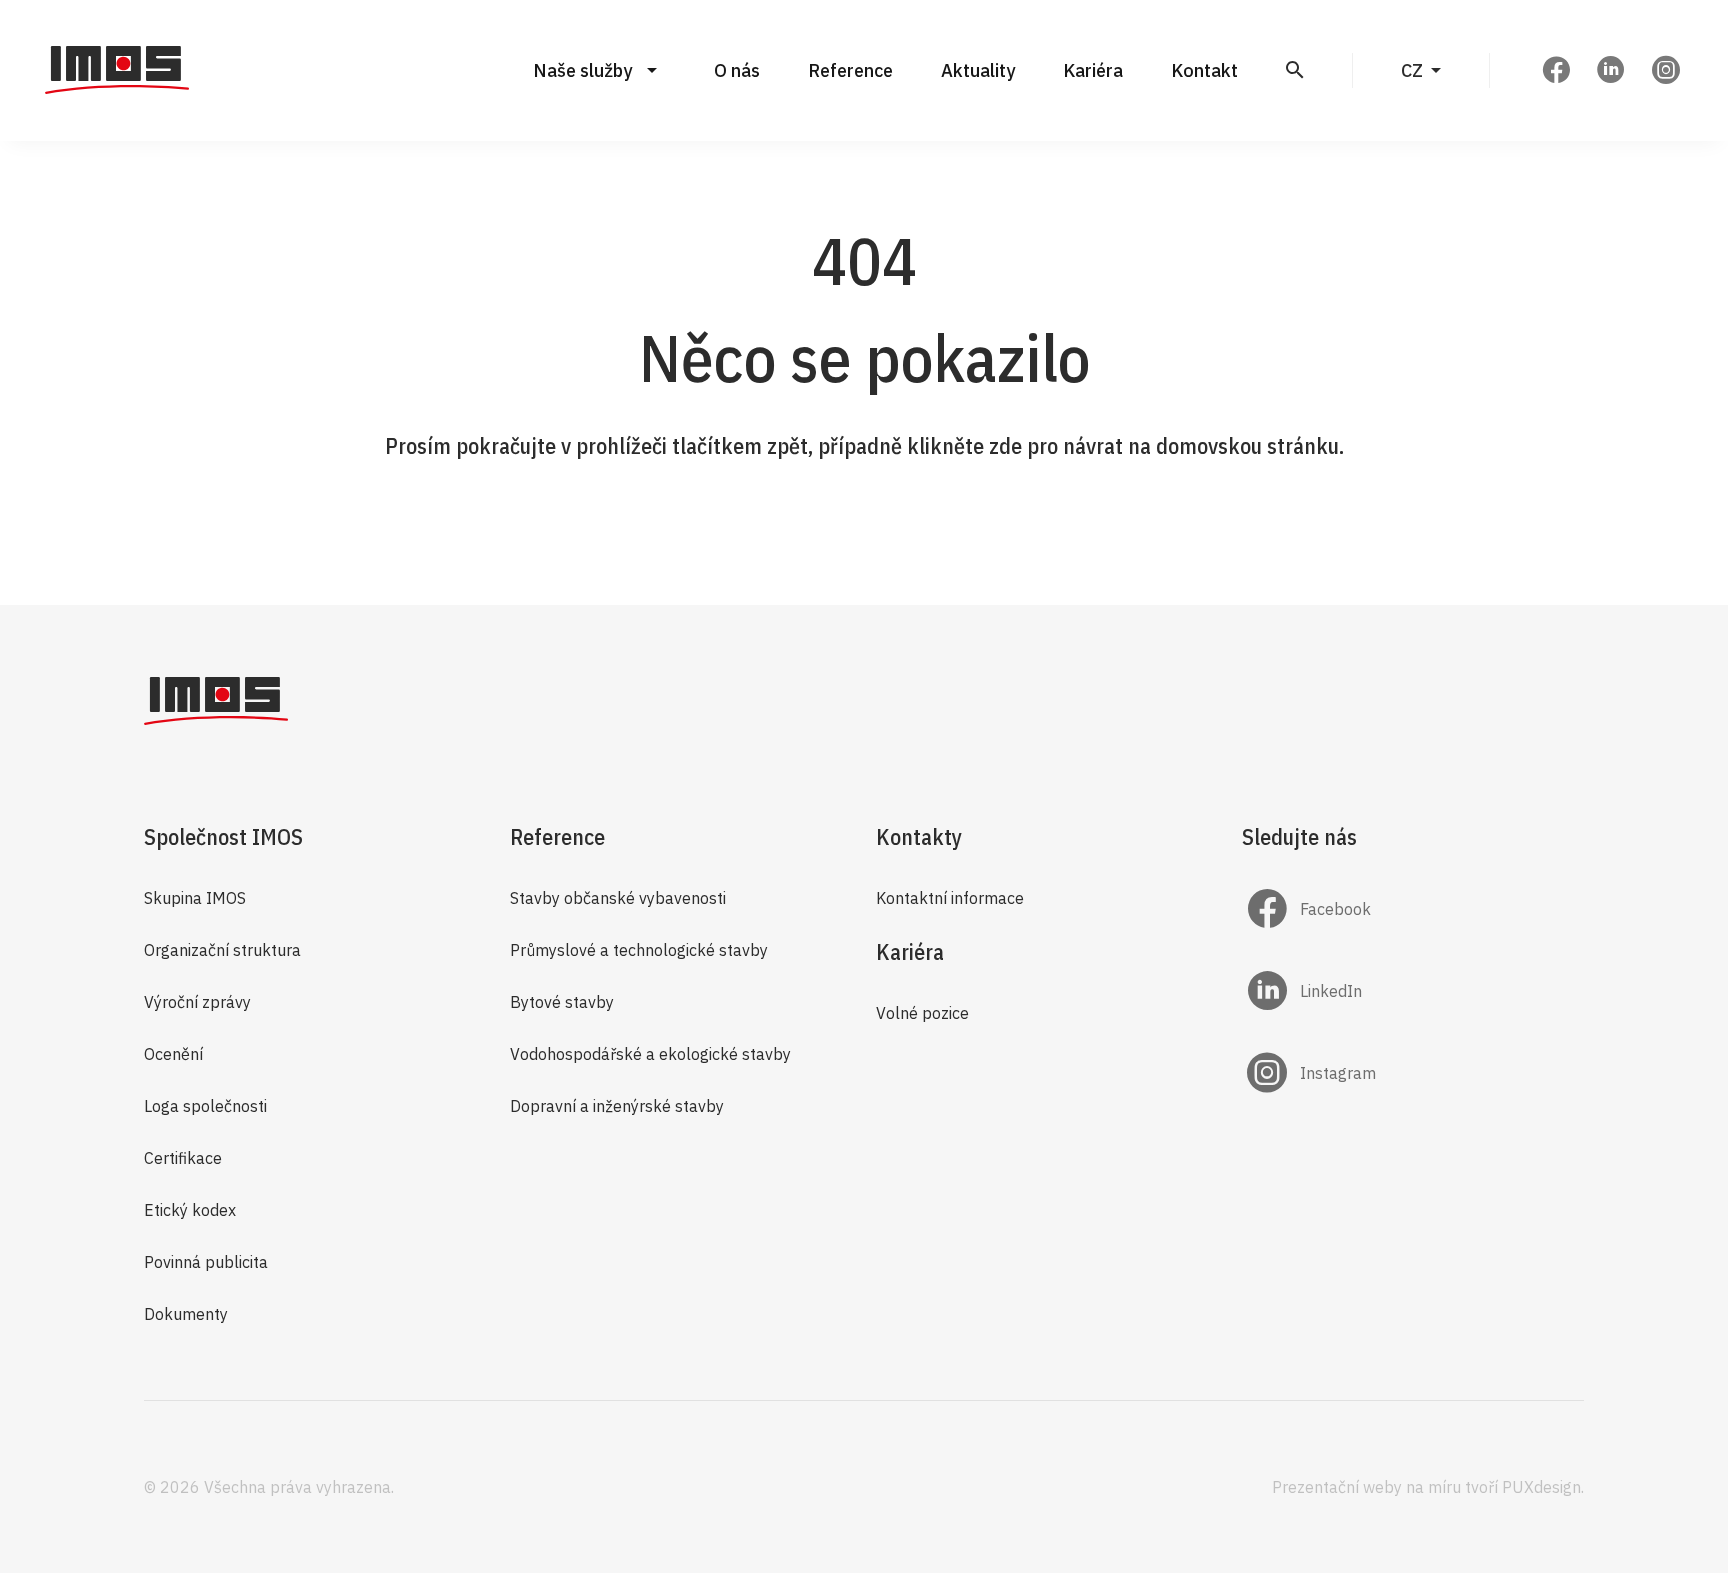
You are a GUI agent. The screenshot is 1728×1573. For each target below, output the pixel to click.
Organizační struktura (222, 950)
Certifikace (183, 1158)
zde (1005, 445)
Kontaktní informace (950, 898)
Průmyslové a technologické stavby (639, 950)
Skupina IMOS (195, 898)
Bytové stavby (562, 1002)
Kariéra (1093, 70)
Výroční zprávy (197, 1002)
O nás (737, 70)
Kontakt (1204, 70)
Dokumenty (186, 1314)
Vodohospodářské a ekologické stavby (650, 1054)
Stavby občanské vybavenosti (618, 898)
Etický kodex (190, 1210)
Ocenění (173, 1054)
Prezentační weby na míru (1366, 1487)
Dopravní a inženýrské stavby (617, 1106)
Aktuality (978, 70)
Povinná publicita (206, 1262)
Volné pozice (922, 1013)
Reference (850, 70)
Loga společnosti (205, 1106)
